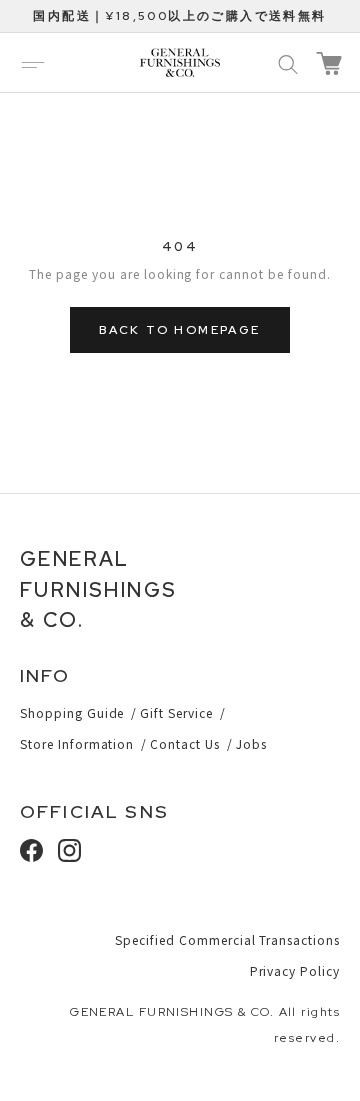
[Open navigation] (33, 63)
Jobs (251, 743)
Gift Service (176, 712)
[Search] (288, 63)
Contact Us (185, 743)
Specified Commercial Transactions (227, 939)
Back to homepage (179, 330)
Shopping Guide (72, 712)
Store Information (77, 743)
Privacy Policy (295, 970)
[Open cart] (329, 63)
